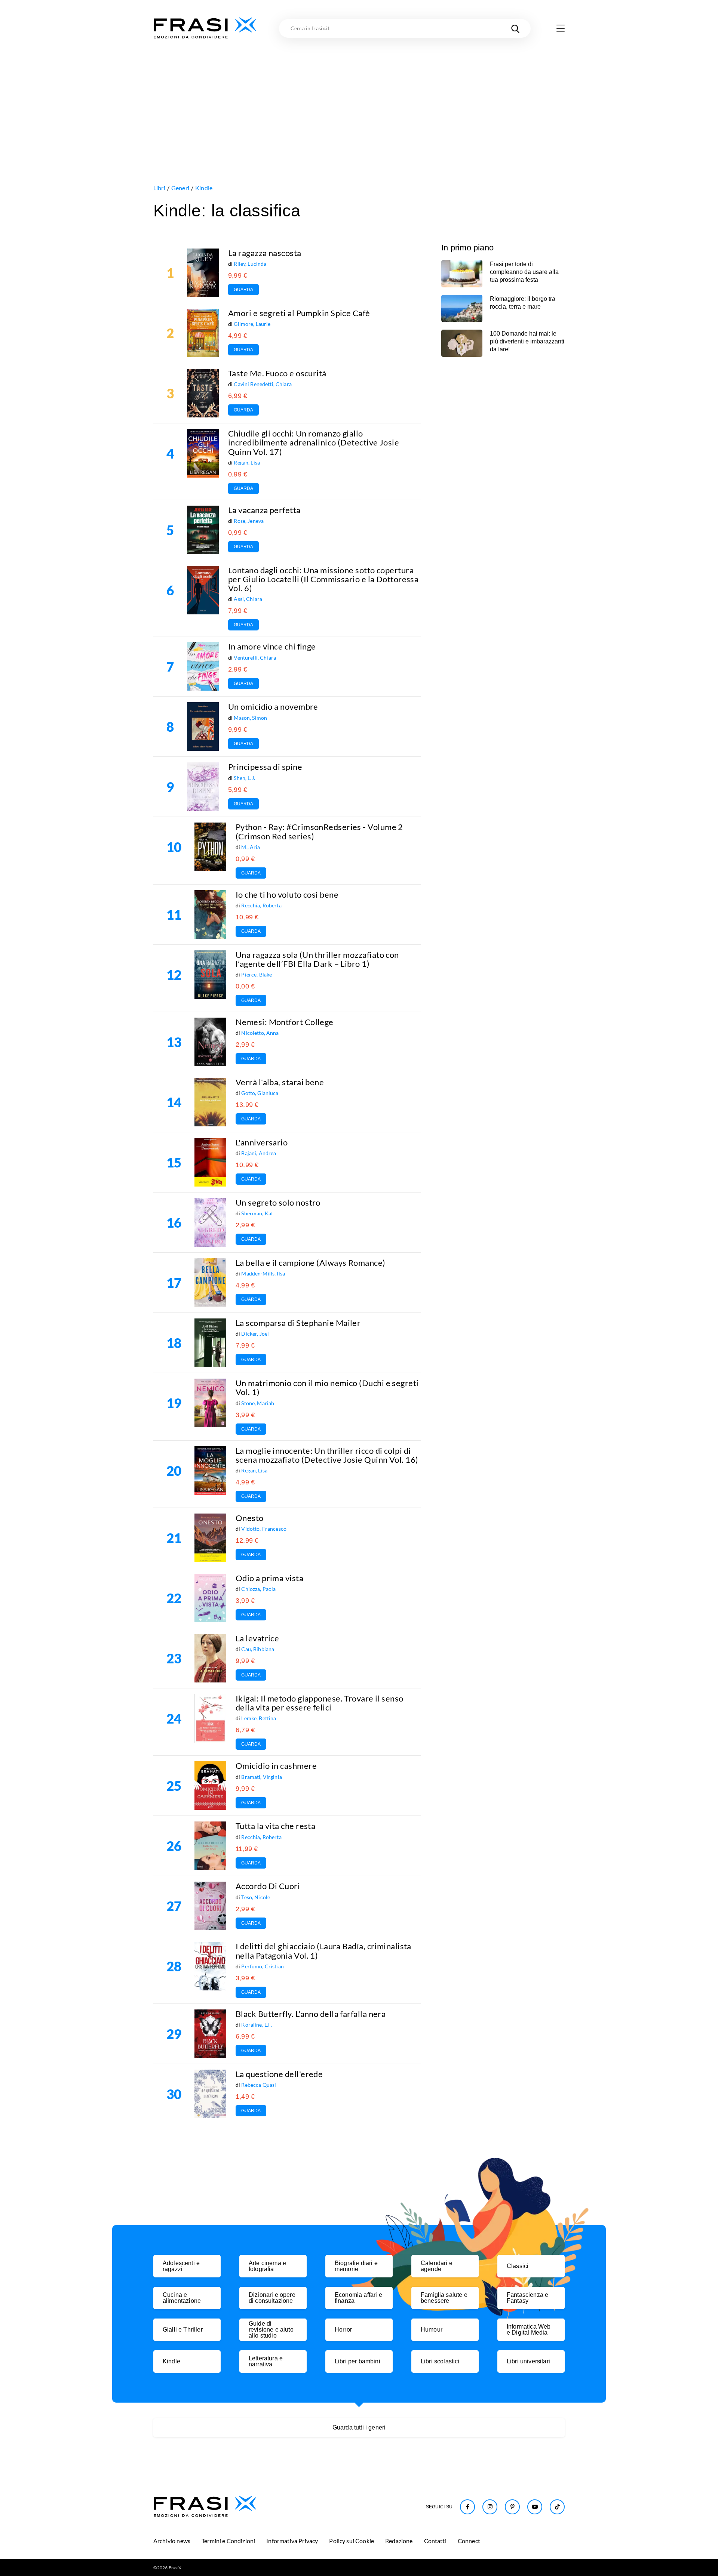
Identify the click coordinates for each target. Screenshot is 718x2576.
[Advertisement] (359, 96)
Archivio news (172, 2541)
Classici (518, 2266)
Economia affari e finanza (358, 2298)
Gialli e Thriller (183, 2330)
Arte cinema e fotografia (267, 2266)
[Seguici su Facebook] (467, 2507)
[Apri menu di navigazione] (561, 28)
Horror (343, 2330)
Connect (469, 2541)
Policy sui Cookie (352, 2541)
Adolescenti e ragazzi (181, 2266)
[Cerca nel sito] (515, 28)
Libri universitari (528, 2361)
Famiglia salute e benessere (444, 2298)
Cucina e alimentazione (182, 2298)
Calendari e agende (437, 2266)
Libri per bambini (358, 2361)
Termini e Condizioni (228, 2541)
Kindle (204, 188)
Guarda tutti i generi (359, 2427)
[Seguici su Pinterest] (512, 2507)
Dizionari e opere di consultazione (272, 2298)
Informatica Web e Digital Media (529, 2330)
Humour (432, 2330)
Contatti (435, 2541)
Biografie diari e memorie (356, 2266)
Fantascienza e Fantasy (527, 2298)
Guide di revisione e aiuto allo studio (271, 2330)
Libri (159, 188)
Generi (180, 188)
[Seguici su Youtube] (535, 2507)
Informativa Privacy (292, 2541)
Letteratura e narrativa (266, 2361)
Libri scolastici (440, 2361)
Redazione (399, 2541)
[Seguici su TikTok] (557, 2507)
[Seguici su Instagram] (490, 2507)
